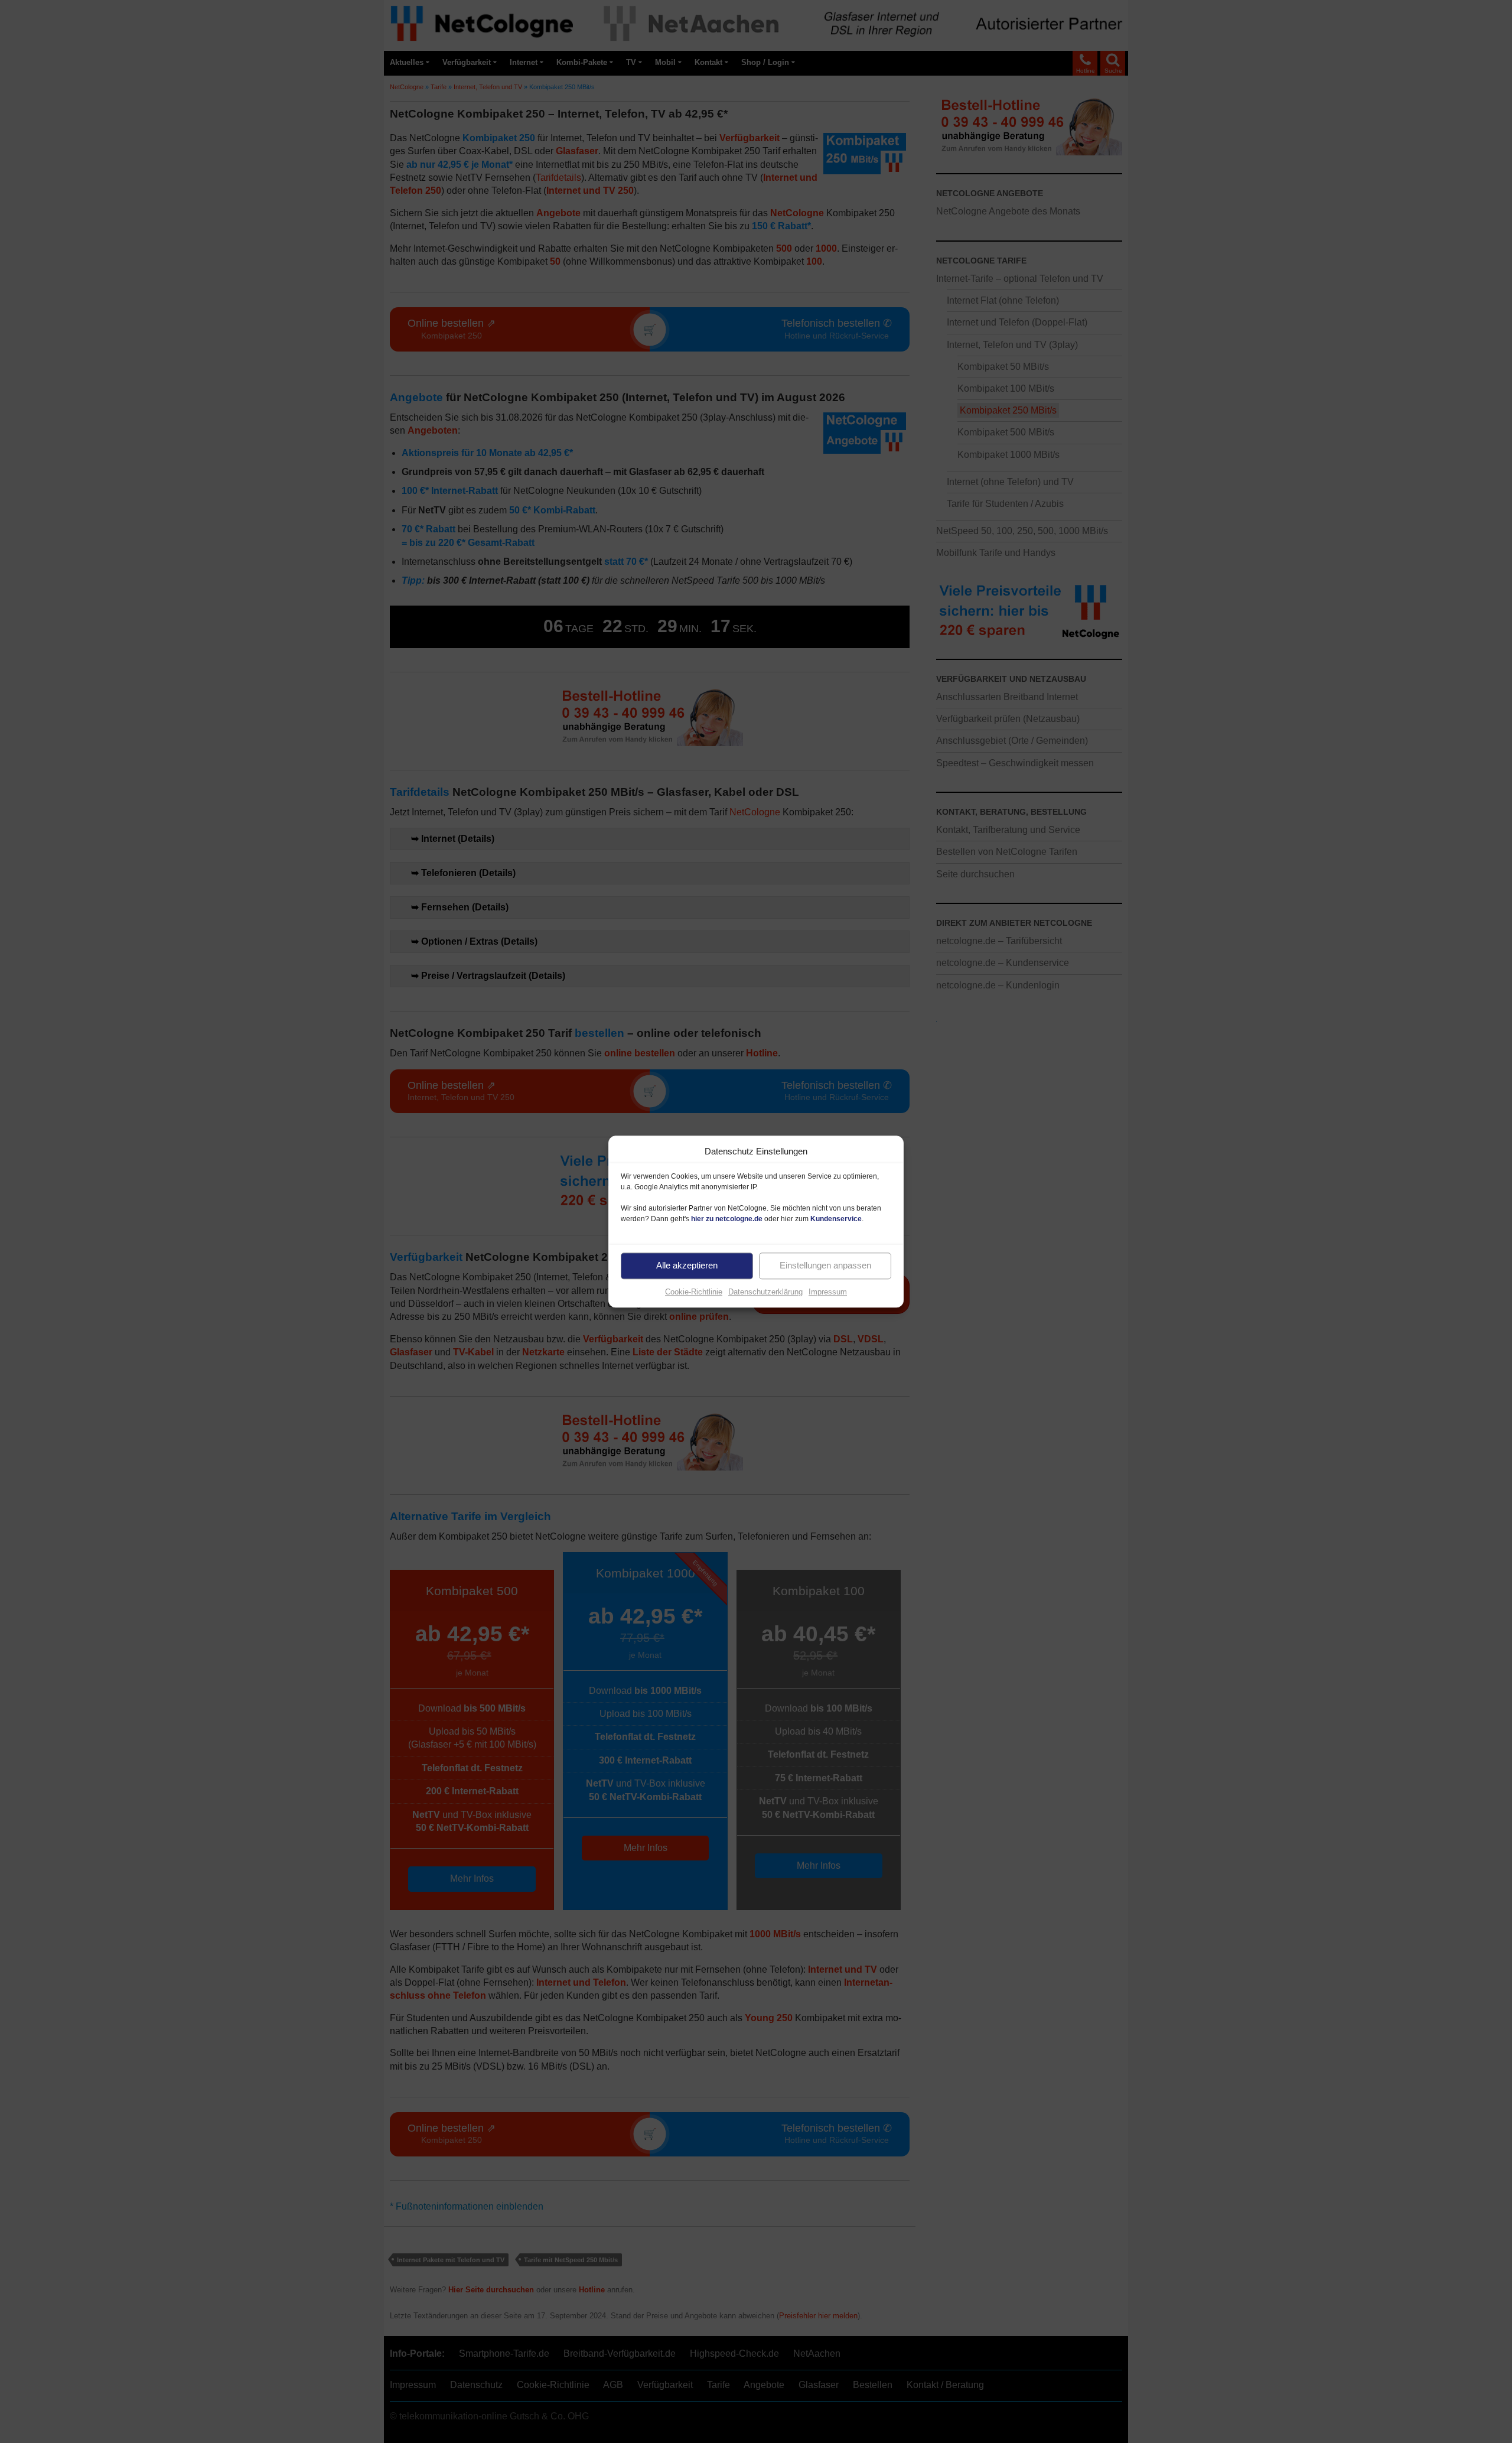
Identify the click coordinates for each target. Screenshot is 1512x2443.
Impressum (828, 1292)
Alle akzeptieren (687, 1265)
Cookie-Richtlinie (694, 1292)
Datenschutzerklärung (765, 1292)
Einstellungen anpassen (825, 1265)
